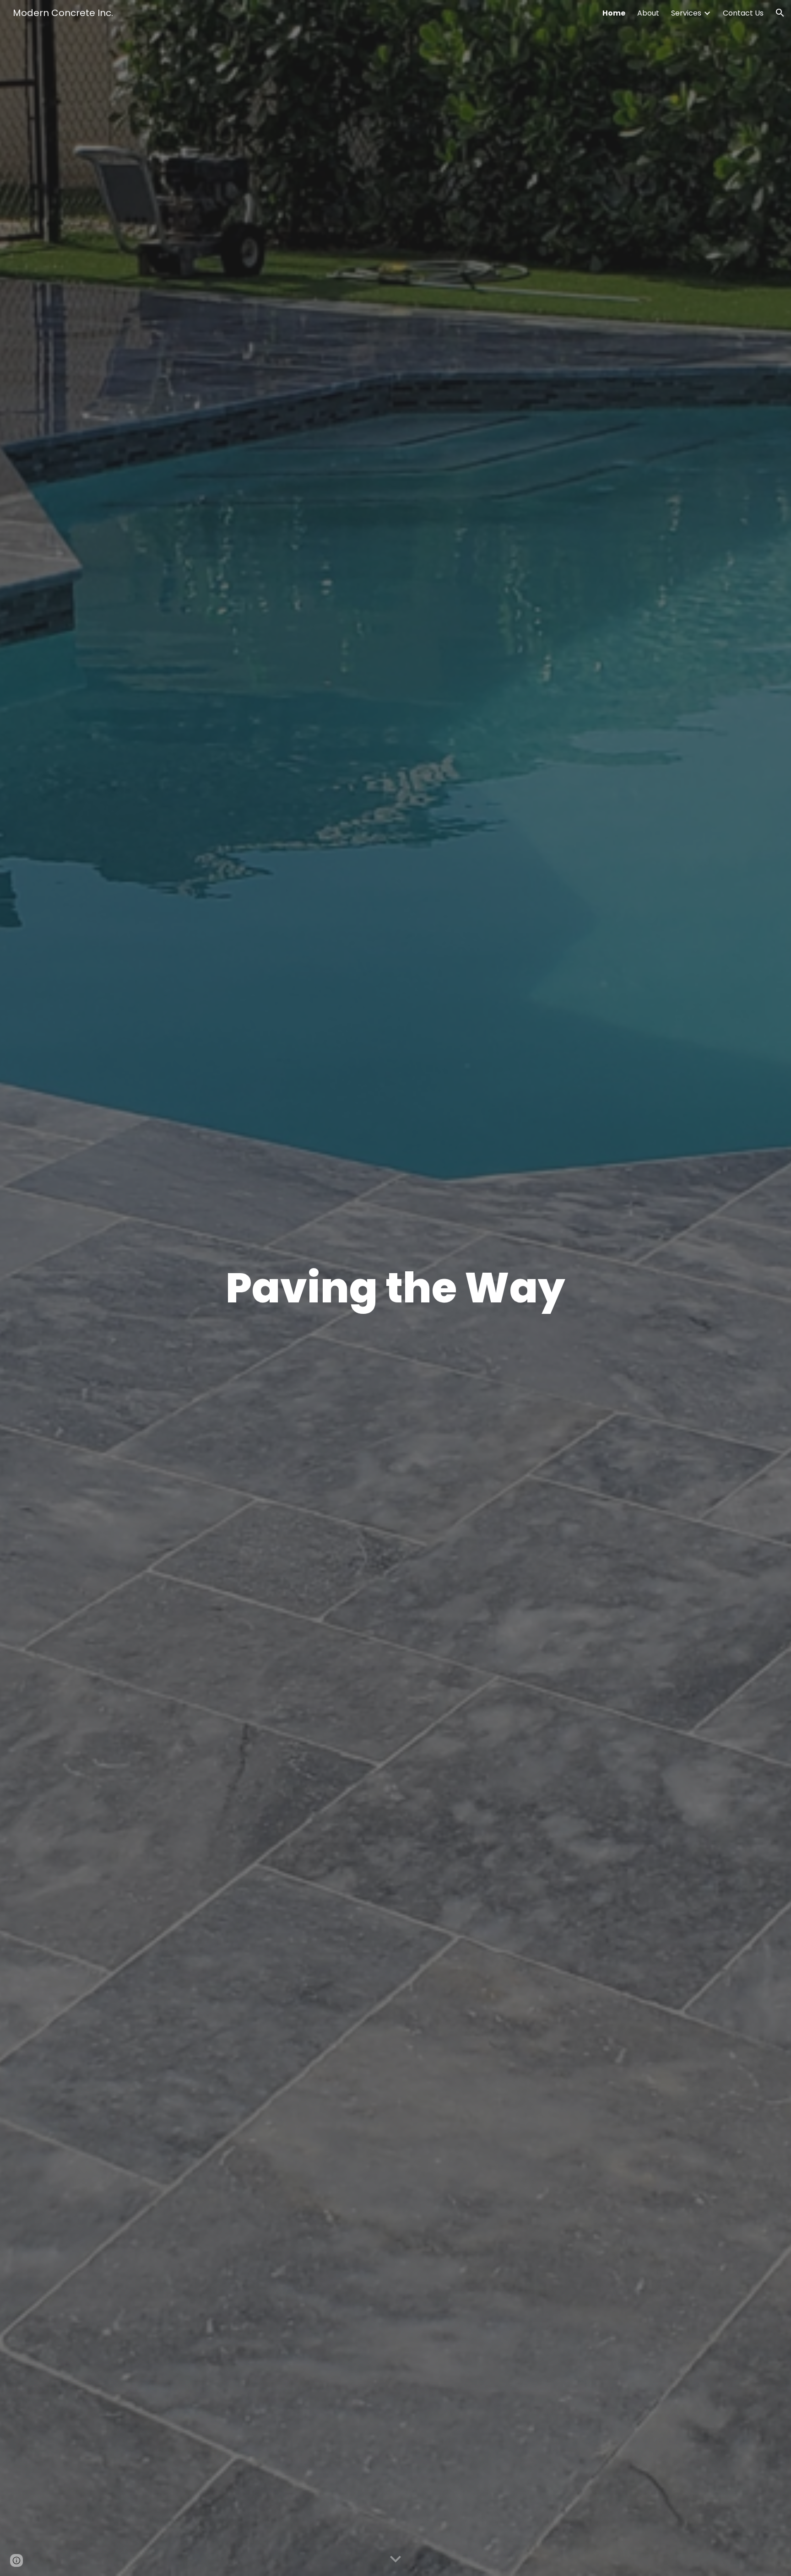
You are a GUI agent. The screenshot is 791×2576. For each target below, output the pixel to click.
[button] (780, 13)
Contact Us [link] (743, 13)
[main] (395, 1288)
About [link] (648, 13)
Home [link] (614, 13)
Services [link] (686, 13)
